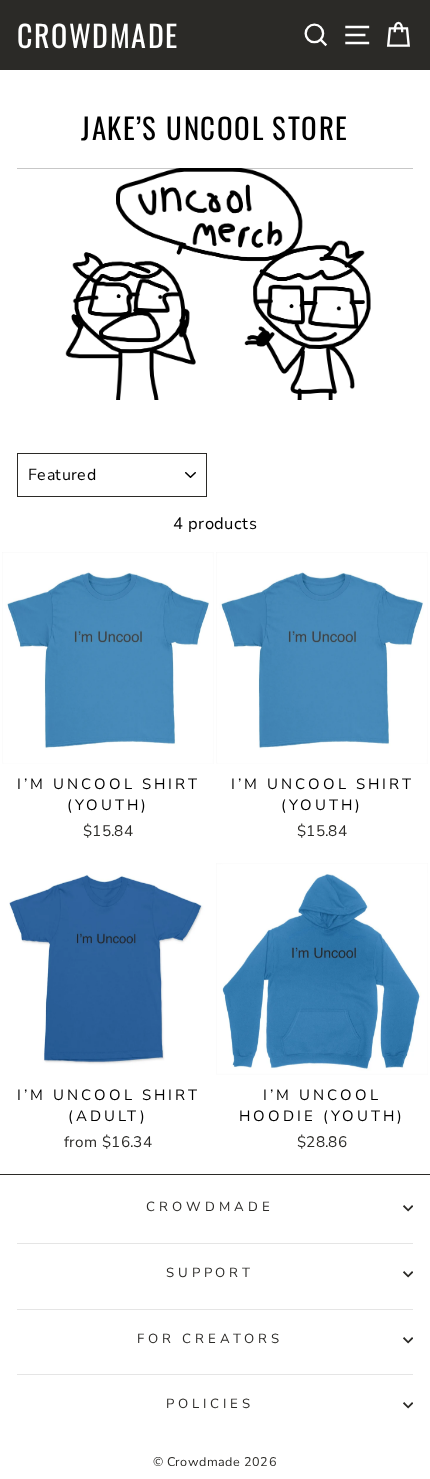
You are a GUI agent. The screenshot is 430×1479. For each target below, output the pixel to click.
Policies (210, 1404)
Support (210, 1273)
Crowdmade (98, 35)
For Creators (210, 1339)
